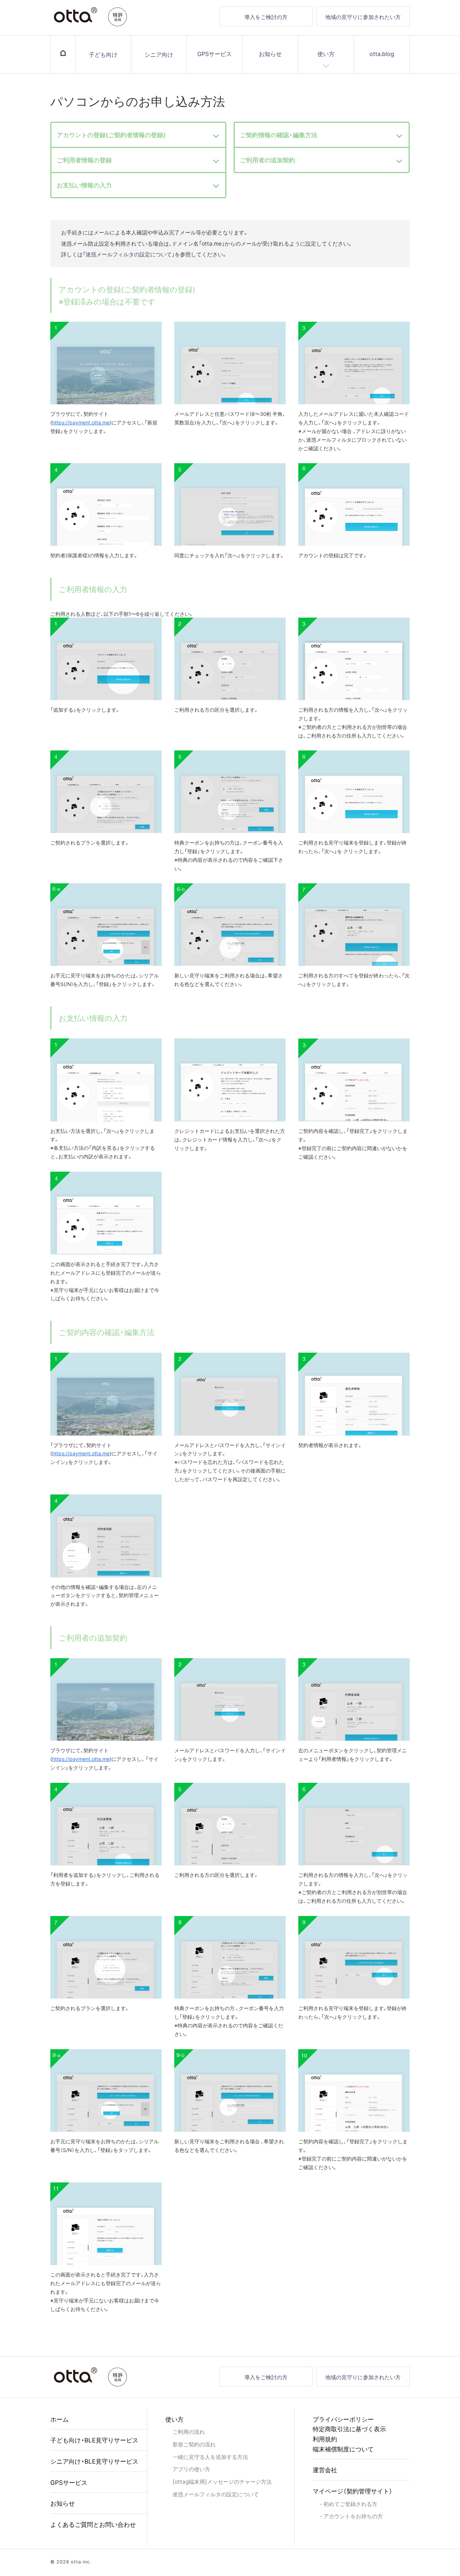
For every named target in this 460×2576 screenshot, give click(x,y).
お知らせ (270, 54)
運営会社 (325, 2470)
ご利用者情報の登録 (84, 160)
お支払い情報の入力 (84, 185)
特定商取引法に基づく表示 (349, 2429)
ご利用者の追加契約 (268, 160)
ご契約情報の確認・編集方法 (279, 135)
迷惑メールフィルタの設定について (216, 2494)
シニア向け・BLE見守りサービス (94, 2461)
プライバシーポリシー (343, 2419)
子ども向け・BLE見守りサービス (94, 2440)
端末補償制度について (343, 2449)
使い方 (326, 54)
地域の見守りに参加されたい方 (363, 17)
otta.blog (382, 54)
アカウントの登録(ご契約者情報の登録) (111, 135)
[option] (106, 387)
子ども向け (103, 54)
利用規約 (325, 2439)
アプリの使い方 (191, 2469)
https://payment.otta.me (81, 422)
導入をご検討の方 (266, 17)
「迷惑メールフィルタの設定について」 (129, 254)
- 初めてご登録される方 (349, 2504)
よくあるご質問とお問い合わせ (93, 2524)
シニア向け (159, 54)
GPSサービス (215, 54)
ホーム (59, 2419)
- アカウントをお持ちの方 (351, 2516)
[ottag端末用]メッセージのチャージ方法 (222, 2481)
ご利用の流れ (189, 2431)
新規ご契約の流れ (194, 2444)
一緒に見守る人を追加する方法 (210, 2457)
